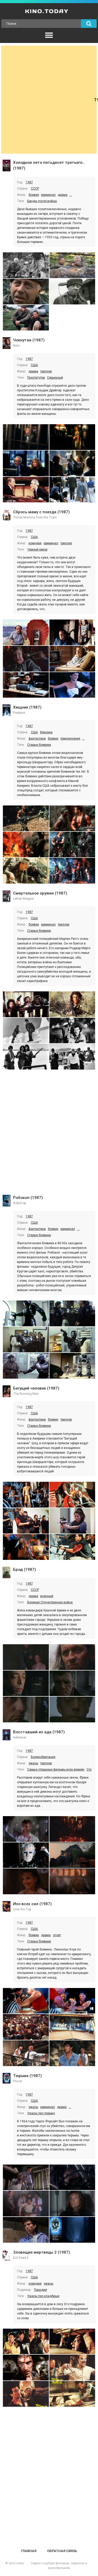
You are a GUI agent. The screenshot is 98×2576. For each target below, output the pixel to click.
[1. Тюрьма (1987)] (26, 2177)
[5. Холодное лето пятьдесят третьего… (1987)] (26, 318)
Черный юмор (37, 549)
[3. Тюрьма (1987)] (26, 2203)
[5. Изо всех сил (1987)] (26, 2053)
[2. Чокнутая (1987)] (72, 437)
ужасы (33, 1763)
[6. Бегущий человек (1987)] (72, 1547)
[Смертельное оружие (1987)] (7, 897)
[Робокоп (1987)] (7, 1201)
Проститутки (36, 378)
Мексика (46, 732)
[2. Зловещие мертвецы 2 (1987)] (72, 2341)
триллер (46, 371)
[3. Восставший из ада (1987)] (26, 1855)
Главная (29, 2551)
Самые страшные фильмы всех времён (56, 1770)
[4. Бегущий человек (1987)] (72, 1521)
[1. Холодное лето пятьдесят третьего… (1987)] (26, 265)
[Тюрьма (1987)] (7, 2079)
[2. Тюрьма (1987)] (72, 2177)
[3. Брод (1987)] (26, 1683)
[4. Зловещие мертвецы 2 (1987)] (72, 2368)
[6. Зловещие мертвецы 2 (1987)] (72, 2394)
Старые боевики (39, 745)
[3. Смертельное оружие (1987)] (26, 1031)
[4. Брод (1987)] (72, 1683)
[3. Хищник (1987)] (26, 845)
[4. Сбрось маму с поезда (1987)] (72, 659)
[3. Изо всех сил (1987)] (26, 2027)
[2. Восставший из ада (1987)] (72, 1829)
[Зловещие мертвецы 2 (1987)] (7, 2256)
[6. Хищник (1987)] (72, 871)
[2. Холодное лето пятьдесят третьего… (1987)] (72, 265)
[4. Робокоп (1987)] (72, 1340)
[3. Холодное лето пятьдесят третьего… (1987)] (26, 292)
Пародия (41, 2290)
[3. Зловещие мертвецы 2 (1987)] (26, 2368)
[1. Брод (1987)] (26, 1657)
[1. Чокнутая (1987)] (26, 437)
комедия (35, 543)
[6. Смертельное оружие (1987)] (72, 1057)
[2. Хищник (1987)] (72, 818)
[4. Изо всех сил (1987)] (72, 2027)
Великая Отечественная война (50, 1602)
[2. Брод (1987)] (72, 1657)
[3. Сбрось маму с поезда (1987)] (26, 659)
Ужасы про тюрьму (41, 2113)
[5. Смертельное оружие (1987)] (26, 1057)
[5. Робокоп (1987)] (26, 1366)
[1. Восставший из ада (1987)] (26, 1829)
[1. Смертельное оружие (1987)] (26, 1004)
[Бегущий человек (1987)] (7, 1392)
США (34, 365)
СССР (35, 189)
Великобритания (43, 1757)
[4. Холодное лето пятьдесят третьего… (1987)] (72, 292)
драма (63, 195)
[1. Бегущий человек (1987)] (26, 1495)
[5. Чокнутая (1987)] (26, 490)
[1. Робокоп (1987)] (26, 1313)
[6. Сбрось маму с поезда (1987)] (72, 685)
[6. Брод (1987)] (72, 1709)
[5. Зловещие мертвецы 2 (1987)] (26, 2394)
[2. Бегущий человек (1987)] (72, 1495)
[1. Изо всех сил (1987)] (26, 2001)
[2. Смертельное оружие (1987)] (72, 1004)
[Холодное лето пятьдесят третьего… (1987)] (7, 166)
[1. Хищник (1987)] (26, 818)
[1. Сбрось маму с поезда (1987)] (26, 632)
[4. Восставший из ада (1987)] (72, 1855)
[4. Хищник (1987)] (72, 845)
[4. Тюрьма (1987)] (72, 2203)
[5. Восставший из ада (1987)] (26, 1881)
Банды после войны (42, 201)
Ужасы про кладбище (43, 2296)
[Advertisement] (49, 100)
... (71, 195)
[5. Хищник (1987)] (26, 871)
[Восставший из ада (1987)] (7, 1735)
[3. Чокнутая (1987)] (26, 463)
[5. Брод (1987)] (26, 1709)
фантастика (37, 739)
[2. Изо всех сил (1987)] (72, 2001)
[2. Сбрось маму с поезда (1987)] (72, 632)
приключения (70, 739)
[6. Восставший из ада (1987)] (72, 1881)
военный (47, 1596)
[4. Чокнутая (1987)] (72, 463)
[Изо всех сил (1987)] (7, 1907)
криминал (48, 195)
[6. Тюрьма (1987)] (72, 2230)
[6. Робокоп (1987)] (72, 1366)
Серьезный (55, 378)
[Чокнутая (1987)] (7, 344)
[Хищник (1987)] (7, 711)
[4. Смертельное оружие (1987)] (72, 1031)
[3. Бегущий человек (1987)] (26, 1521)
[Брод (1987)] (7, 1573)
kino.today (16, 2563)
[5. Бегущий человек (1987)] (26, 1547)
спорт (57, 1935)
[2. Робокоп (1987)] (72, 1313)
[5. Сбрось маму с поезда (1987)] (26, 685)
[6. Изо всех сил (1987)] (72, 2053)
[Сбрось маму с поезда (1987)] (7, 516)
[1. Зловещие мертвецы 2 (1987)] (26, 2341)
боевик (34, 195)
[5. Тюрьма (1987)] (26, 2230)
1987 (29, 182)
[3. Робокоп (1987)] (26, 1340)
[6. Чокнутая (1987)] (72, 490)
